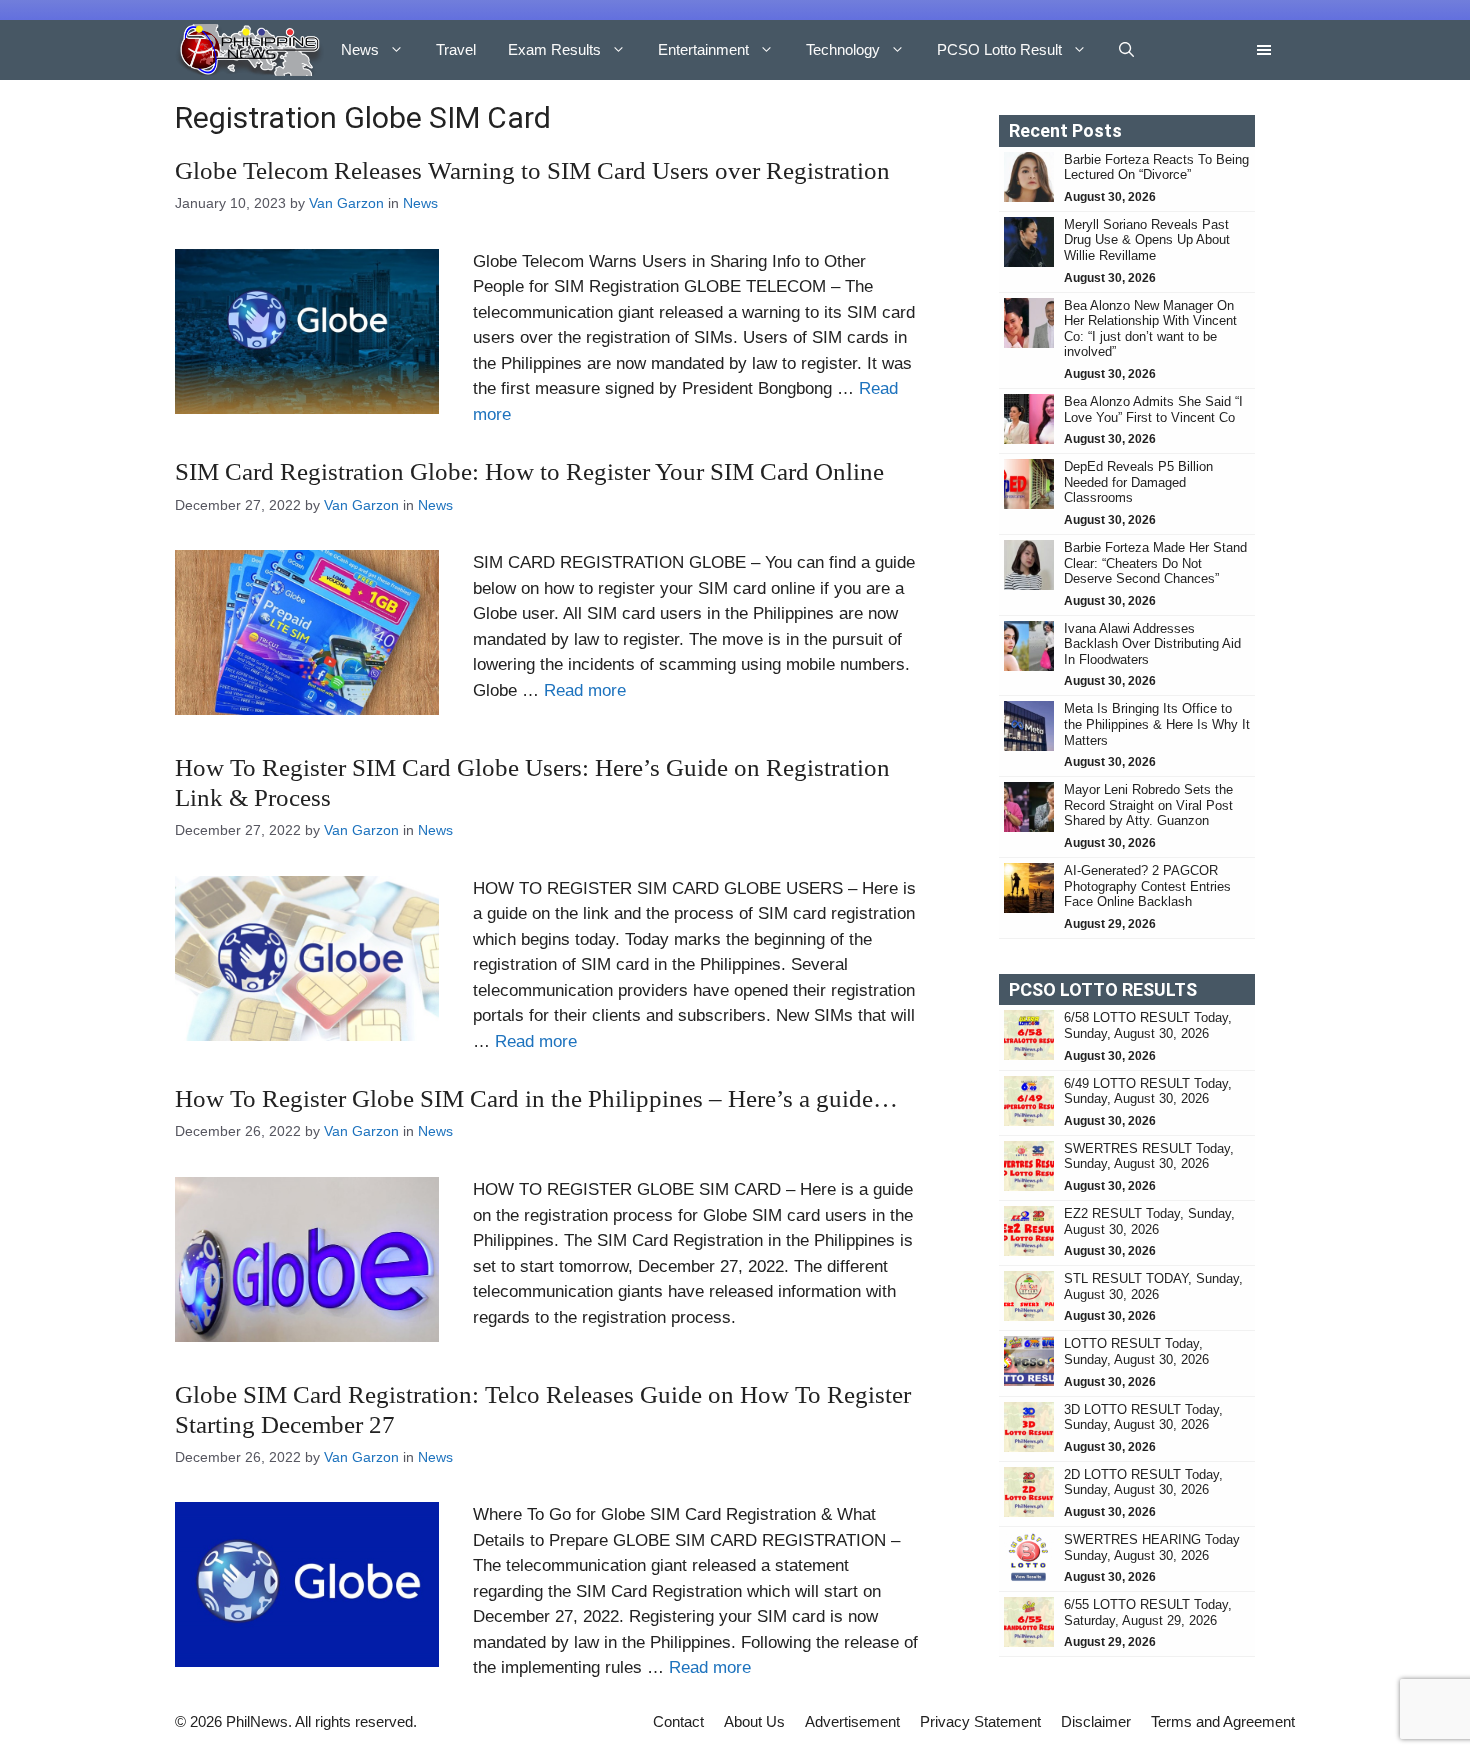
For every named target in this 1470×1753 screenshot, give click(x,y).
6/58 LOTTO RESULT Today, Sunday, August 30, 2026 (1148, 1025)
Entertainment (703, 49)
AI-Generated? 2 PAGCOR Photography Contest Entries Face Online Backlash (1147, 886)
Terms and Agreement (1223, 1721)
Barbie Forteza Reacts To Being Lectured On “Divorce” (1156, 167)
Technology (843, 49)
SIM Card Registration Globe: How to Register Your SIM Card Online (529, 471)
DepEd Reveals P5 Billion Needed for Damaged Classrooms (1138, 482)
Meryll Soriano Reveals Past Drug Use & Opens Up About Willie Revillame (1147, 240)
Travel (456, 49)
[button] (1126, 50)
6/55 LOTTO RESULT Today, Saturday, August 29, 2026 (1148, 1612)
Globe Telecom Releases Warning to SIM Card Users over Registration (532, 170)
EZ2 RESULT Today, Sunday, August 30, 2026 (1149, 1221)
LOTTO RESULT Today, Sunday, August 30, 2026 (1136, 1351)
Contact (678, 1721)
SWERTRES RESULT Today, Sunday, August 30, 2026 (1149, 1156)
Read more (585, 690)
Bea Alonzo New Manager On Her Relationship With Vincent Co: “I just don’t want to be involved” (1150, 329)
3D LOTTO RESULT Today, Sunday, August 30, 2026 (1143, 1417)
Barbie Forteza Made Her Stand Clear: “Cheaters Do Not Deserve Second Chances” (1155, 563)
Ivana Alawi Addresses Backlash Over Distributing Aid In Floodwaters (1152, 644)
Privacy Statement (980, 1721)
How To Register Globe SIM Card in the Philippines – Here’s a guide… (536, 1098)
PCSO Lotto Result (999, 49)
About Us (754, 1721)
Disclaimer (1096, 1721)
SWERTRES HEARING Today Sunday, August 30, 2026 (1152, 1547)
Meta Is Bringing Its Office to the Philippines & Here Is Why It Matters (1157, 724)
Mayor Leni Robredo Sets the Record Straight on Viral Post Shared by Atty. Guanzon (1148, 805)
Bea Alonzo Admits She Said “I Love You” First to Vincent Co (1153, 409)
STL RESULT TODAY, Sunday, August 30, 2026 (1153, 1286)
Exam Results (554, 49)
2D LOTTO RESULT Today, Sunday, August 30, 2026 (1143, 1482)
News (360, 49)
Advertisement (852, 1721)
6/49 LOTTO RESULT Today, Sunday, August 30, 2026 (1148, 1091)
